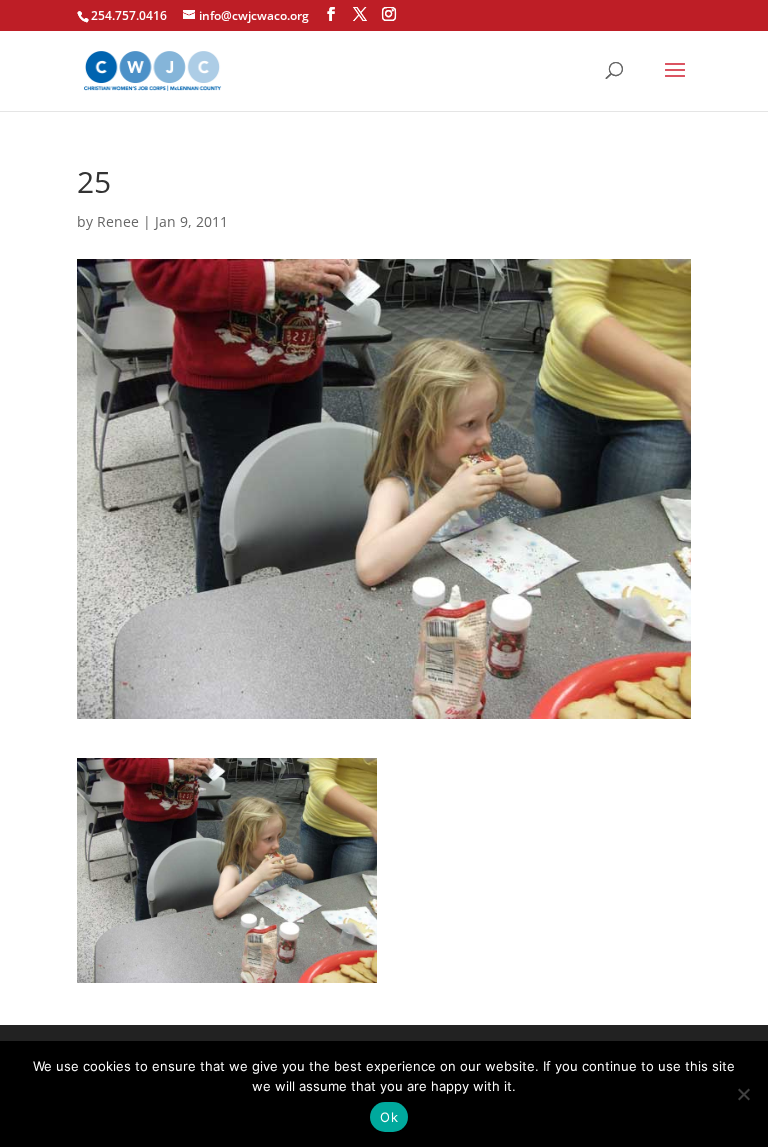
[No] (743, 1094)
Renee (118, 221)
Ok (389, 1117)
